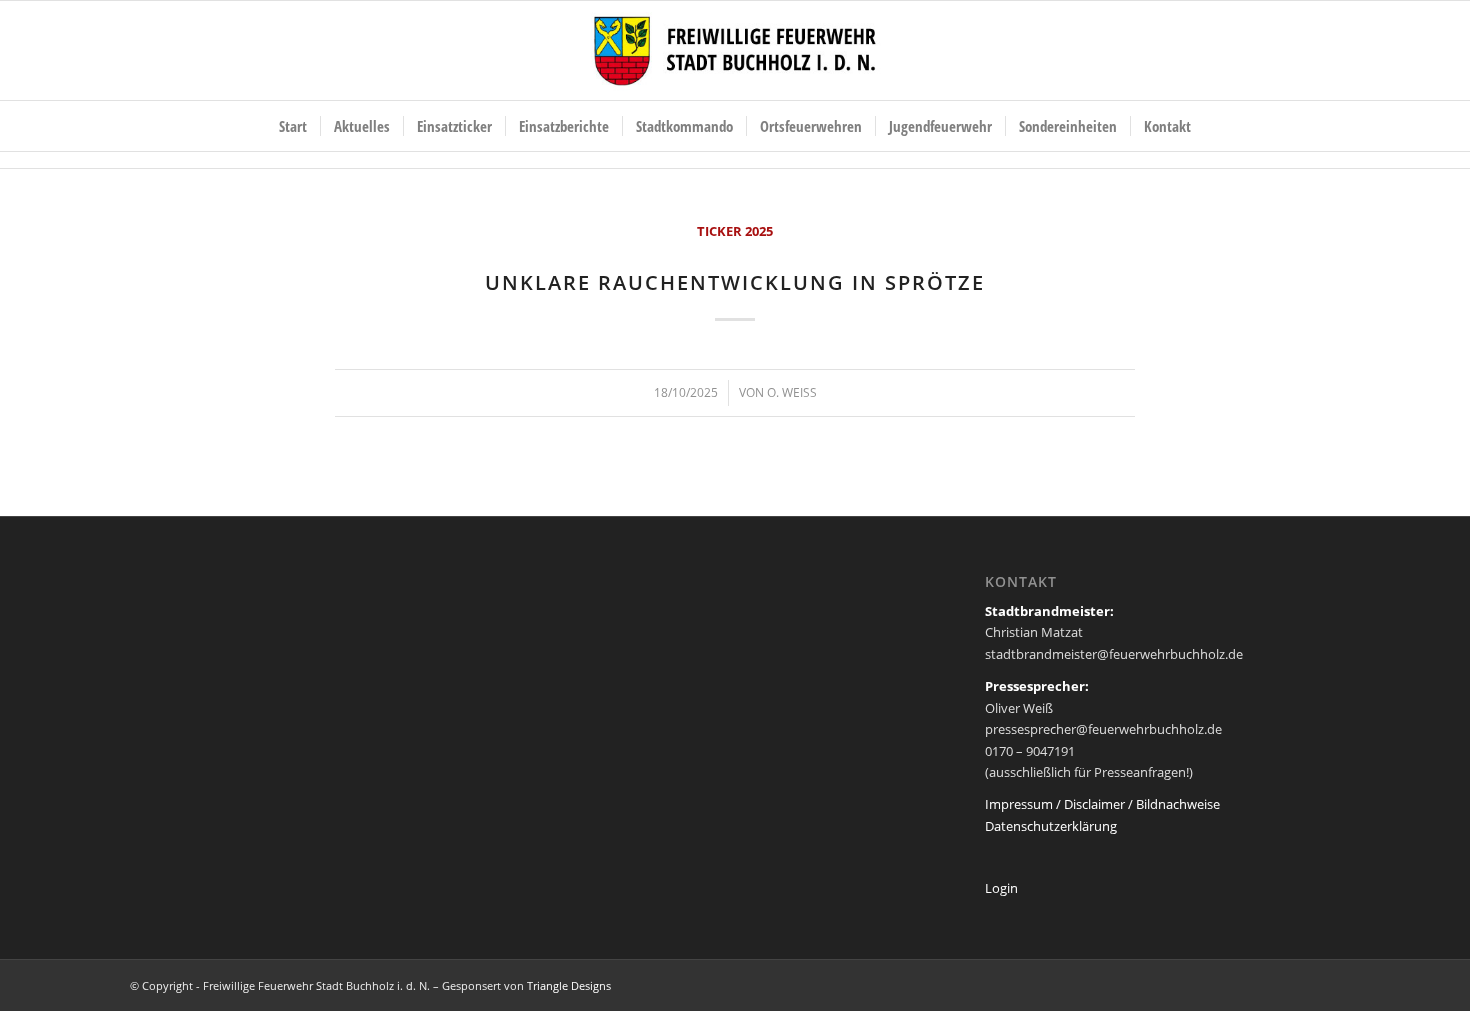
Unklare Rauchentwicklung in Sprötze (735, 282)
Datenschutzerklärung (1051, 826)
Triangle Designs (569, 985)
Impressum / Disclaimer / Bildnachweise (1102, 804)
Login (1001, 888)
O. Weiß (792, 392)
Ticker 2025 (735, 231)
